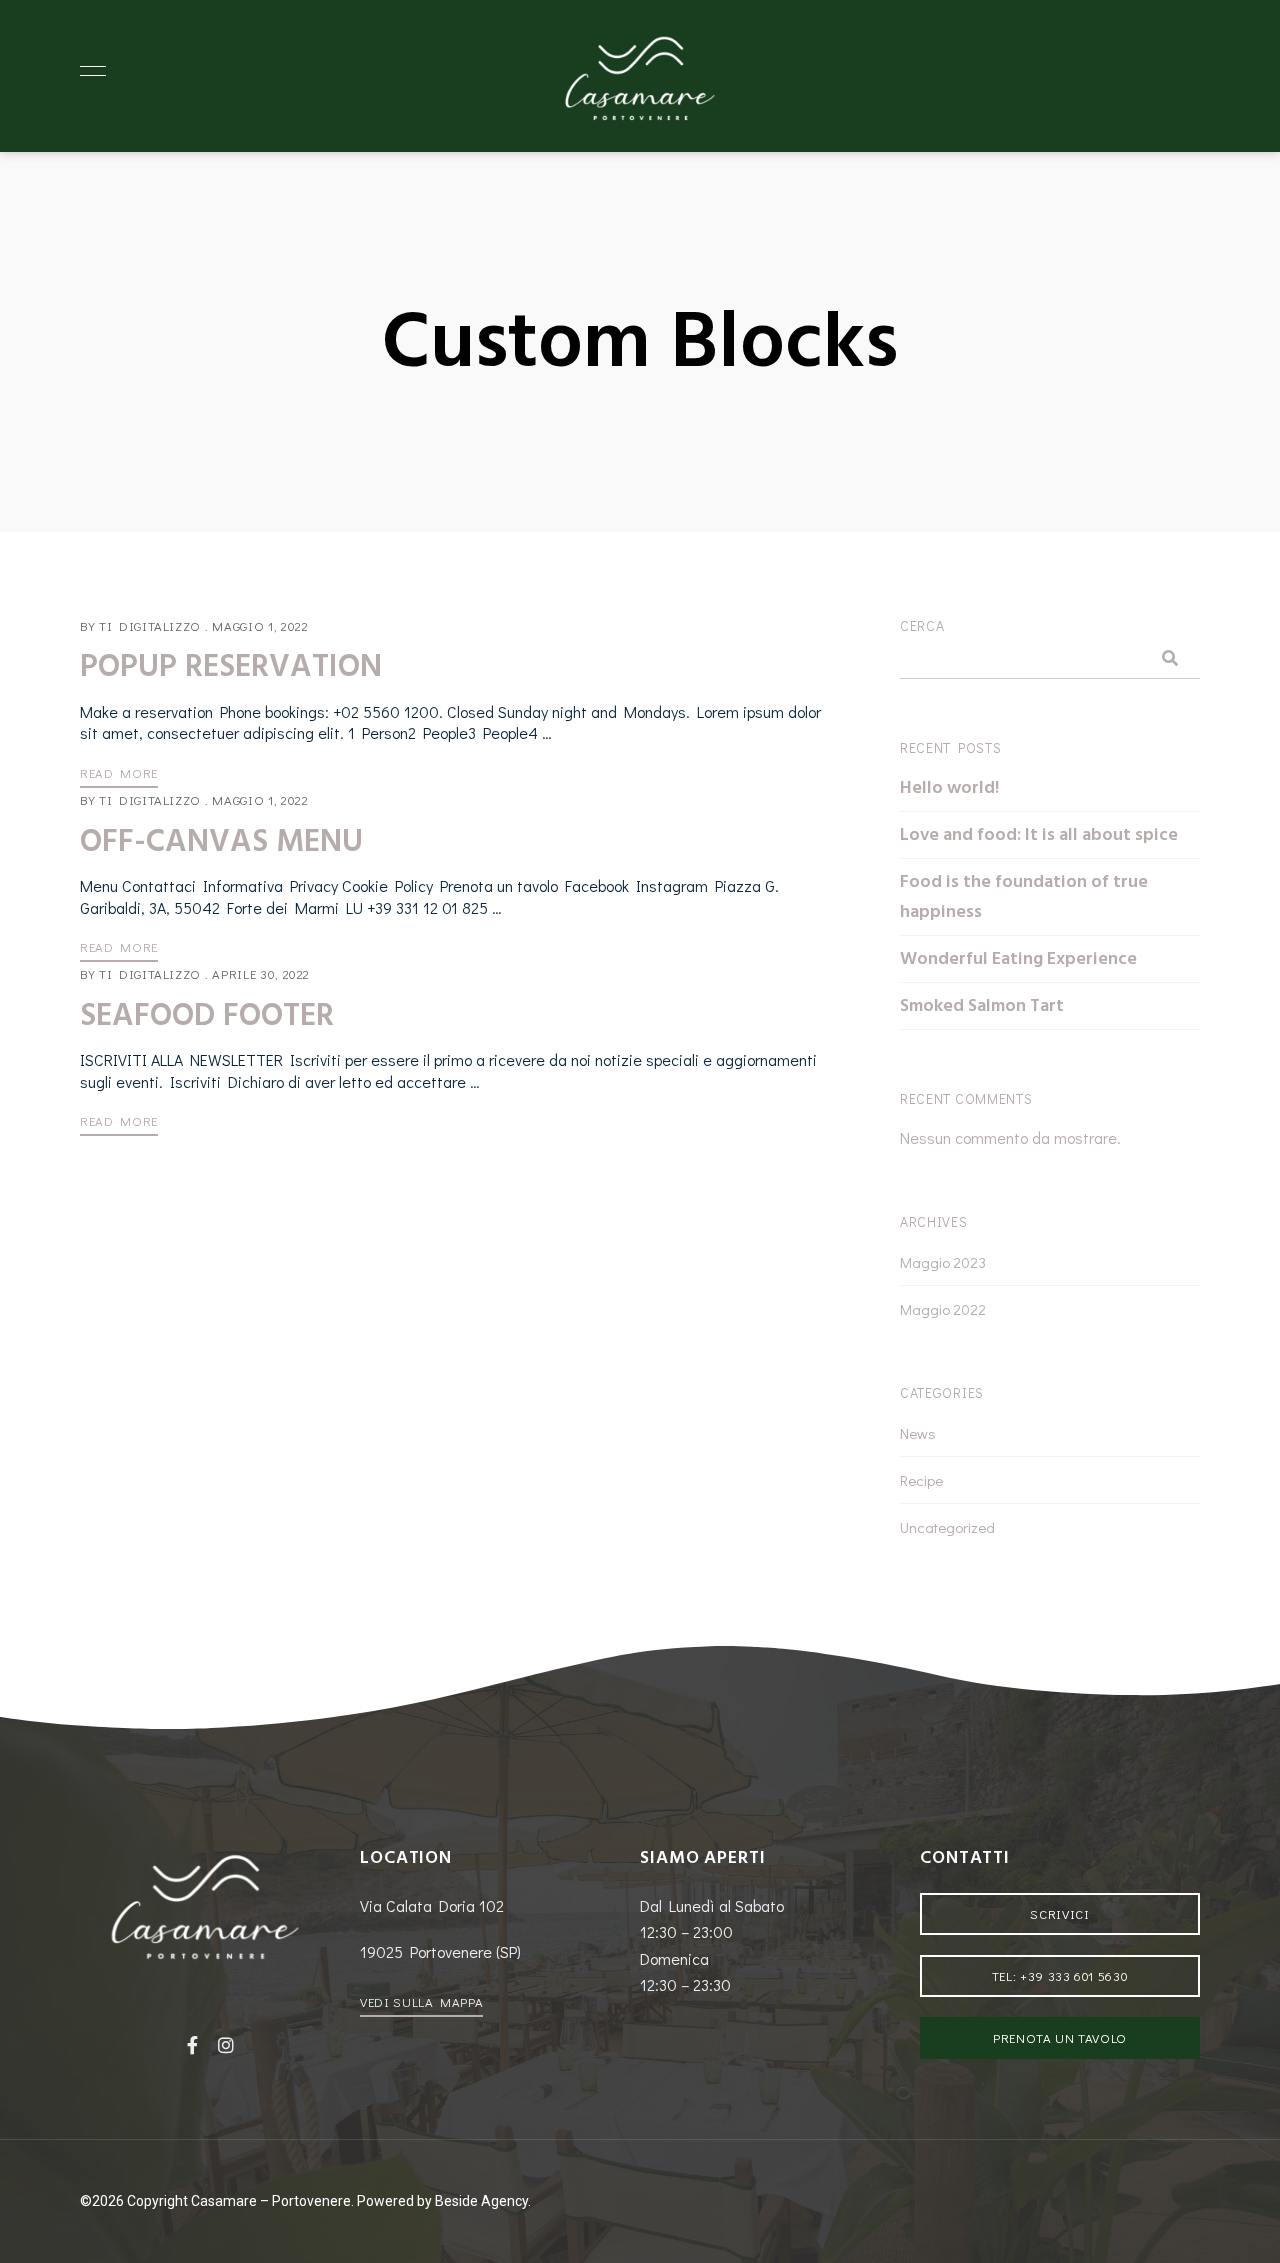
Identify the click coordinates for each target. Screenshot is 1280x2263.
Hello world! (949, 787)
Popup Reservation (231, 666)
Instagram (226, 2045)
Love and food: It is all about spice (1039, 834)
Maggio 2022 (943, 1309)
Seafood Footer (207, 1015)
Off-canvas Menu (221, 841)
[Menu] (88, 71)
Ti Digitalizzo (150, 625)
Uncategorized (947, 1527)
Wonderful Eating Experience (1018, 958)
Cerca (922, 625)
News (918, 1433)
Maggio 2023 (943, 1262)
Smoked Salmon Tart (982, 1005)
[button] (421, 2001)
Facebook (192, 2045)
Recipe (921, 1480)
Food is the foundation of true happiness (1024, 896)
